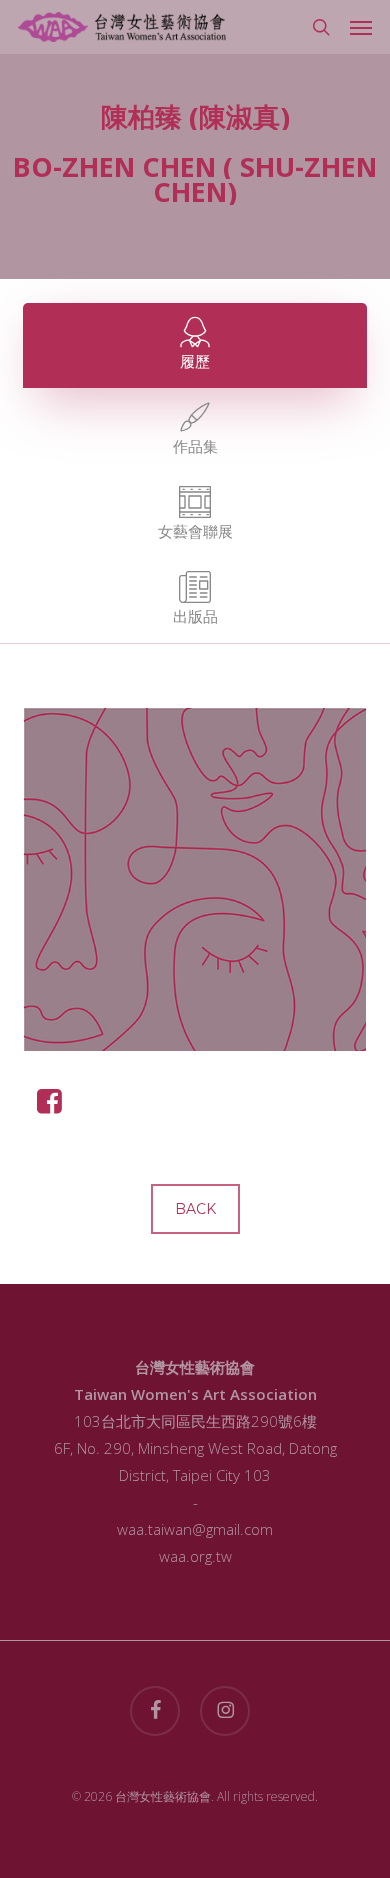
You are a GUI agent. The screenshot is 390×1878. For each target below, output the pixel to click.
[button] (361, 27)
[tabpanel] (194, 917)
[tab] (194, 345)
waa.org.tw (195, 1556)
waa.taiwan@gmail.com (195, 1529)
